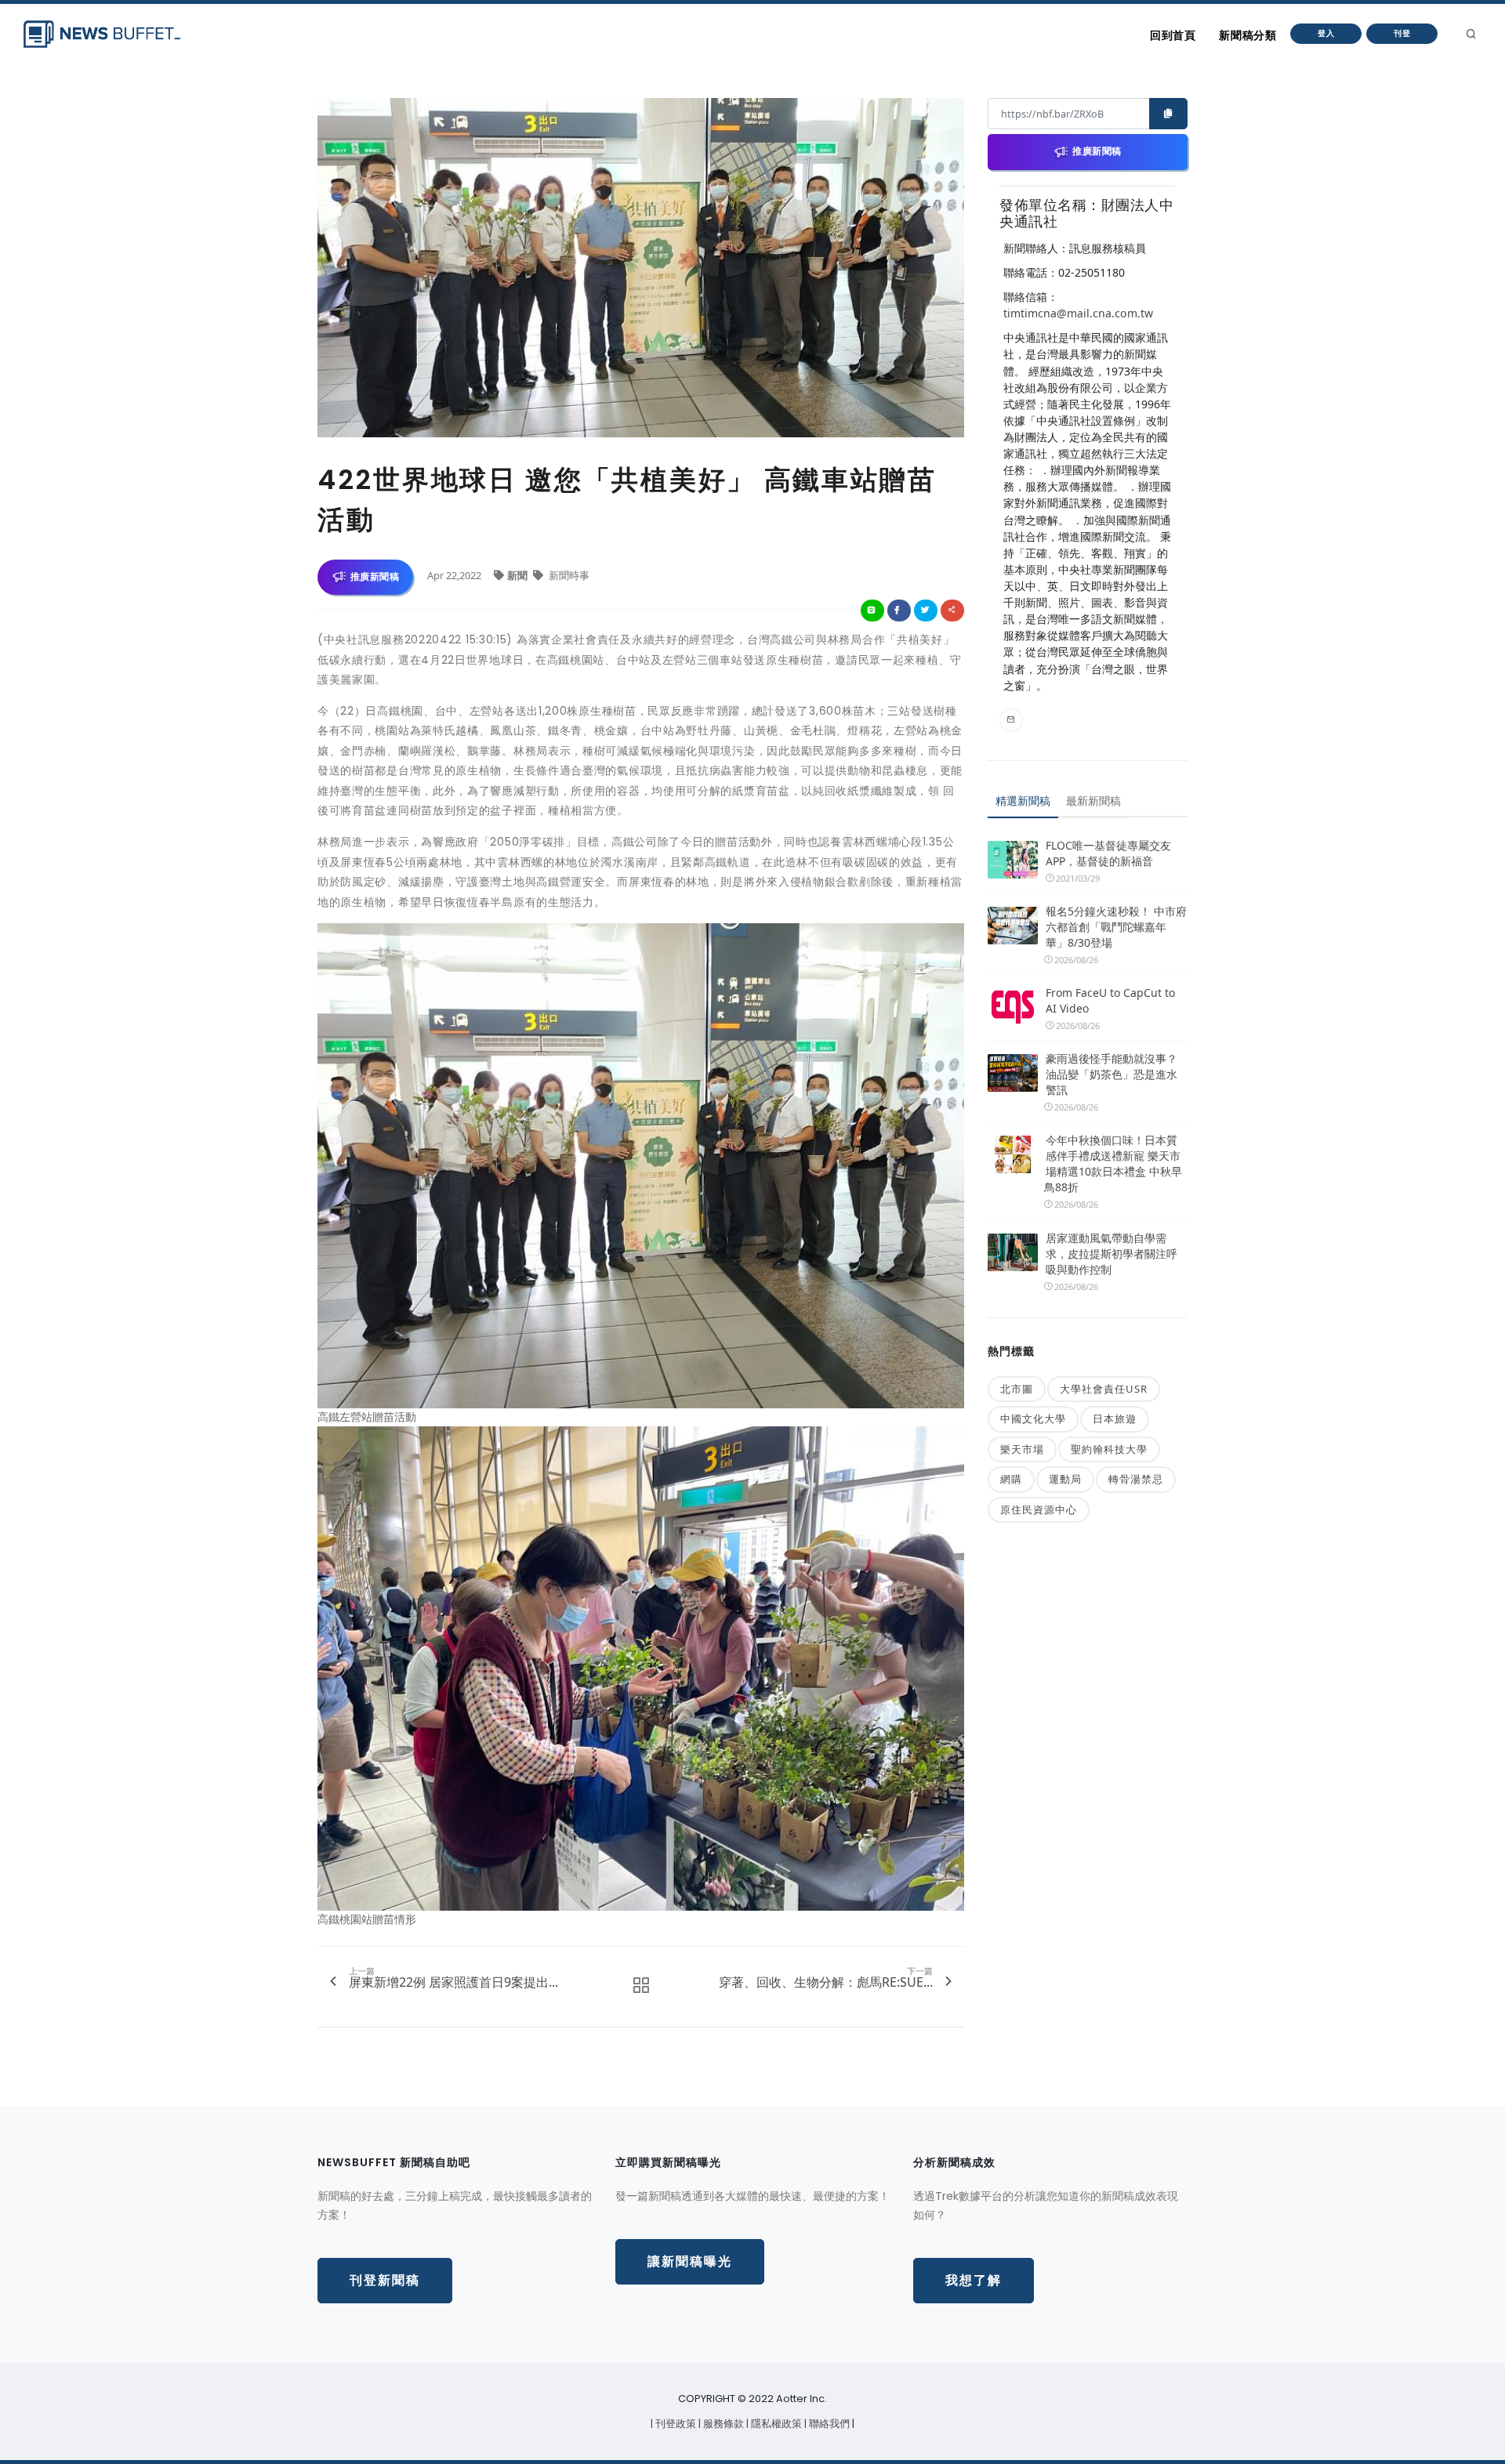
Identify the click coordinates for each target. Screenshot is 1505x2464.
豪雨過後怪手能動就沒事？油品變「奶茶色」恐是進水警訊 (1112, 1074)
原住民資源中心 (1039, 1509)
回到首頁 (1173, 35)
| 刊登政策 (675, 2424)
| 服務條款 (722, 2424)
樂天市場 (1022, 1449)
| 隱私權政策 (775, 2424)
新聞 (519, 575)
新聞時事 (568, 575)
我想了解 (974, 2280)
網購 (1011, 1479)
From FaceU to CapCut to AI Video (1110, 1000)
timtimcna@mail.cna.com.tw (1078, 313)
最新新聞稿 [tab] (1093, 801)
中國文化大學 (1033, 1419)
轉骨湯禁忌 (1136, 1479)
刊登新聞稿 (385, 2280)
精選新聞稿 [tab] (1023, 801)
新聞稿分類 (1248, 35)
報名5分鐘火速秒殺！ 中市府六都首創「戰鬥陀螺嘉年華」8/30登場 (1116, 927)
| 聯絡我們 (828, 2424)
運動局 (1065, 1479)
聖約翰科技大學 (1109, 1449)
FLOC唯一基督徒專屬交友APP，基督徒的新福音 (1108, 853)
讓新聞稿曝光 (690, 2261)
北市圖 (1017, 1389)
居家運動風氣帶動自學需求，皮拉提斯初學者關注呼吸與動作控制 (1112, 1254)
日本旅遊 (1115, 1419)
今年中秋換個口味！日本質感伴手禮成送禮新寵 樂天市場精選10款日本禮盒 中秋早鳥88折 (1113, 1163)
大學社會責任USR (1104, 1389)
